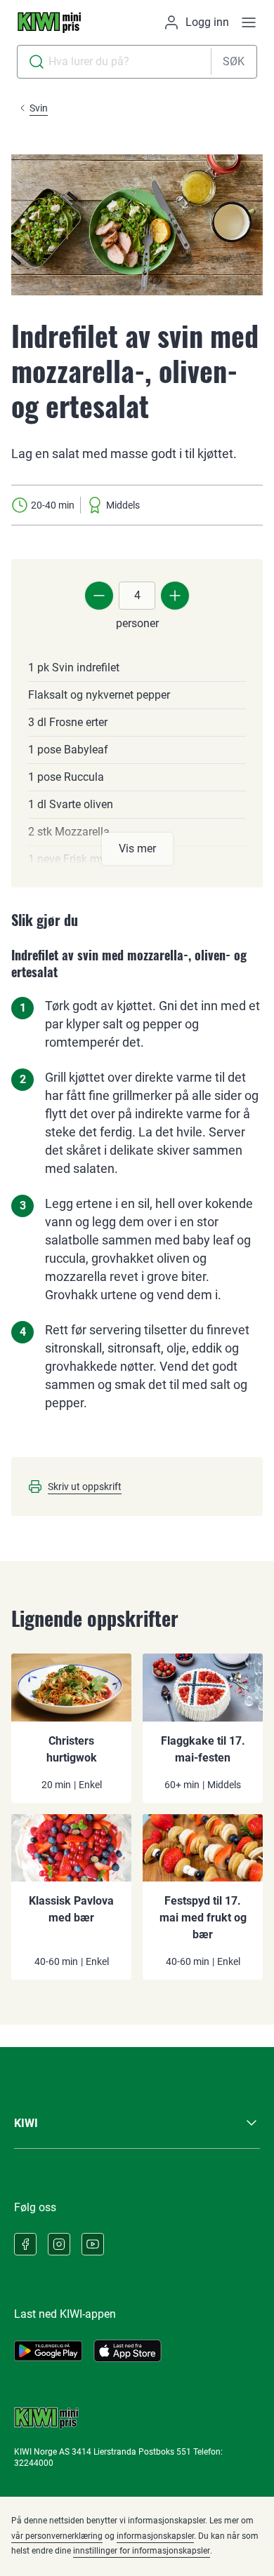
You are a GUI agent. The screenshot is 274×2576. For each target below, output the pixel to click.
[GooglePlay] (48, 2351)
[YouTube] (93, 2244)
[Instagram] (59, 2244)
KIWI (26, 2123)
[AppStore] (128, 2351)
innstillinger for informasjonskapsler (142, 2551)
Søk (234, 61)
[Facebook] (25, 2244)
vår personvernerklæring (57, 2536)
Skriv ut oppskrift (85, 1487)
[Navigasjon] (249, 22)
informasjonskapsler (155, 2536)
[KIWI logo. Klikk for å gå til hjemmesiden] (49, 22)
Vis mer (137, 848)
